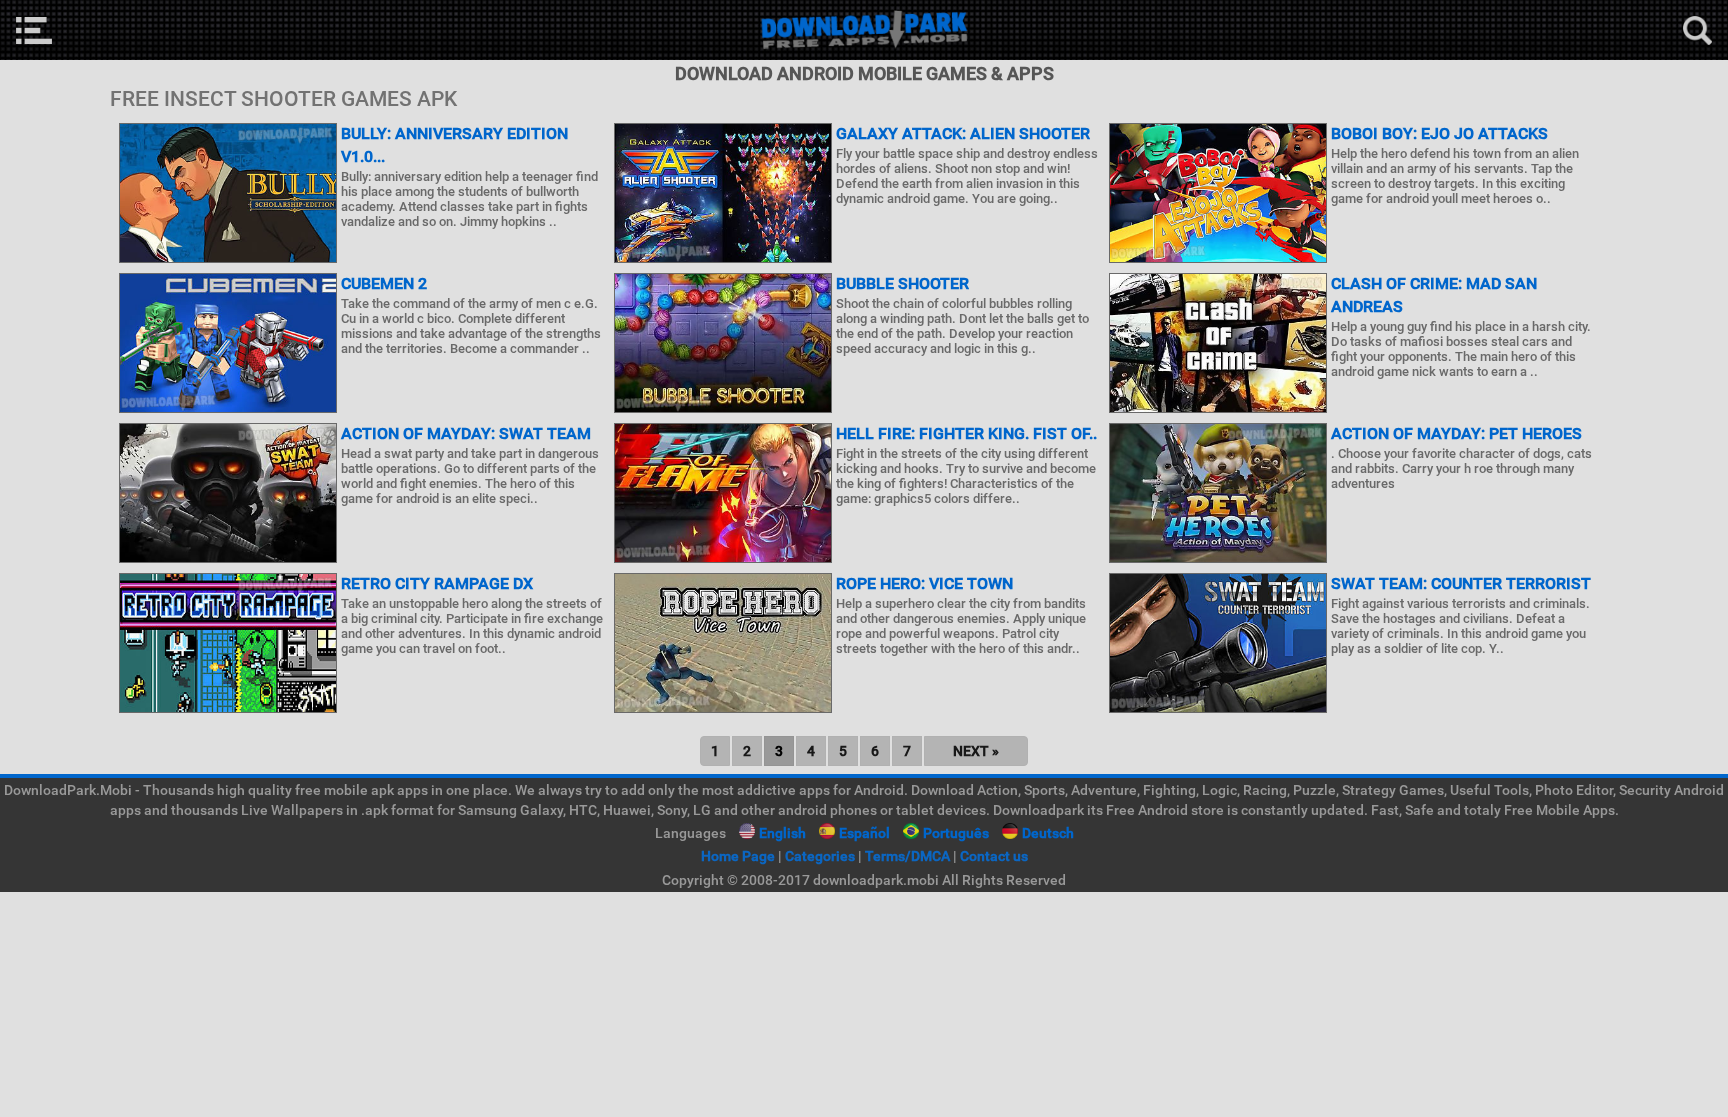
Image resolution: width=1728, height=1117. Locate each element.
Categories (820, 856)
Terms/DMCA (907, 856)
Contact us (994, 856)
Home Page (738, 856)
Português (956, 833)
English (782, 833)
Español (864, 833)
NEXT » (976, 751)
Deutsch (1048, 833)
